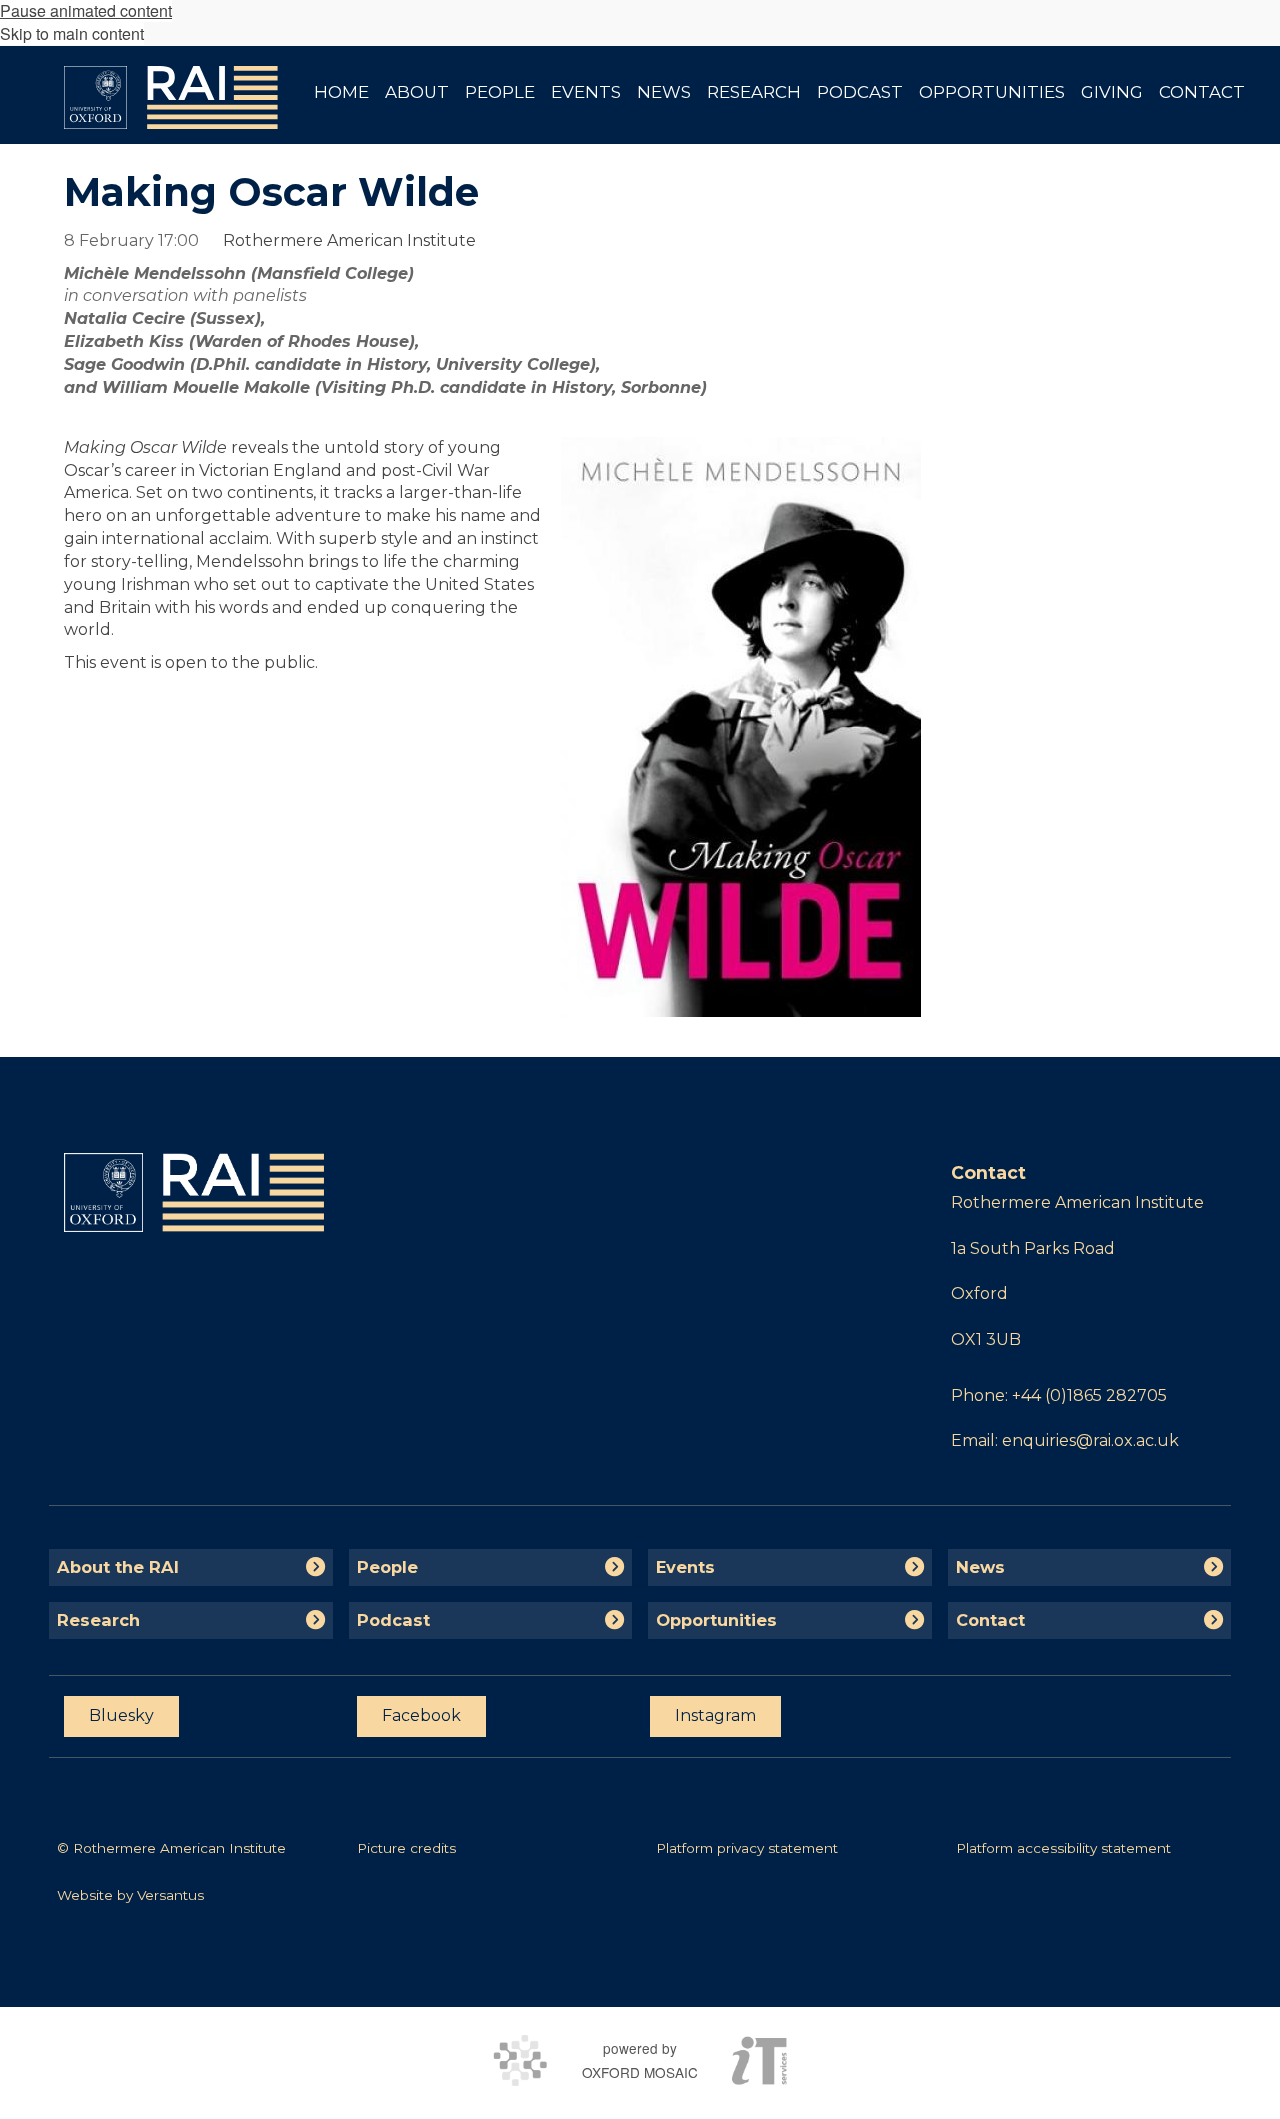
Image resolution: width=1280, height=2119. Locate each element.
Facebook (421, 1715)
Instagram (715, 1715)
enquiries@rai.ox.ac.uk (1090, 1440)
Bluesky (121, 1715)
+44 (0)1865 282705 (1089, 1395)
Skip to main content (72, 33)
